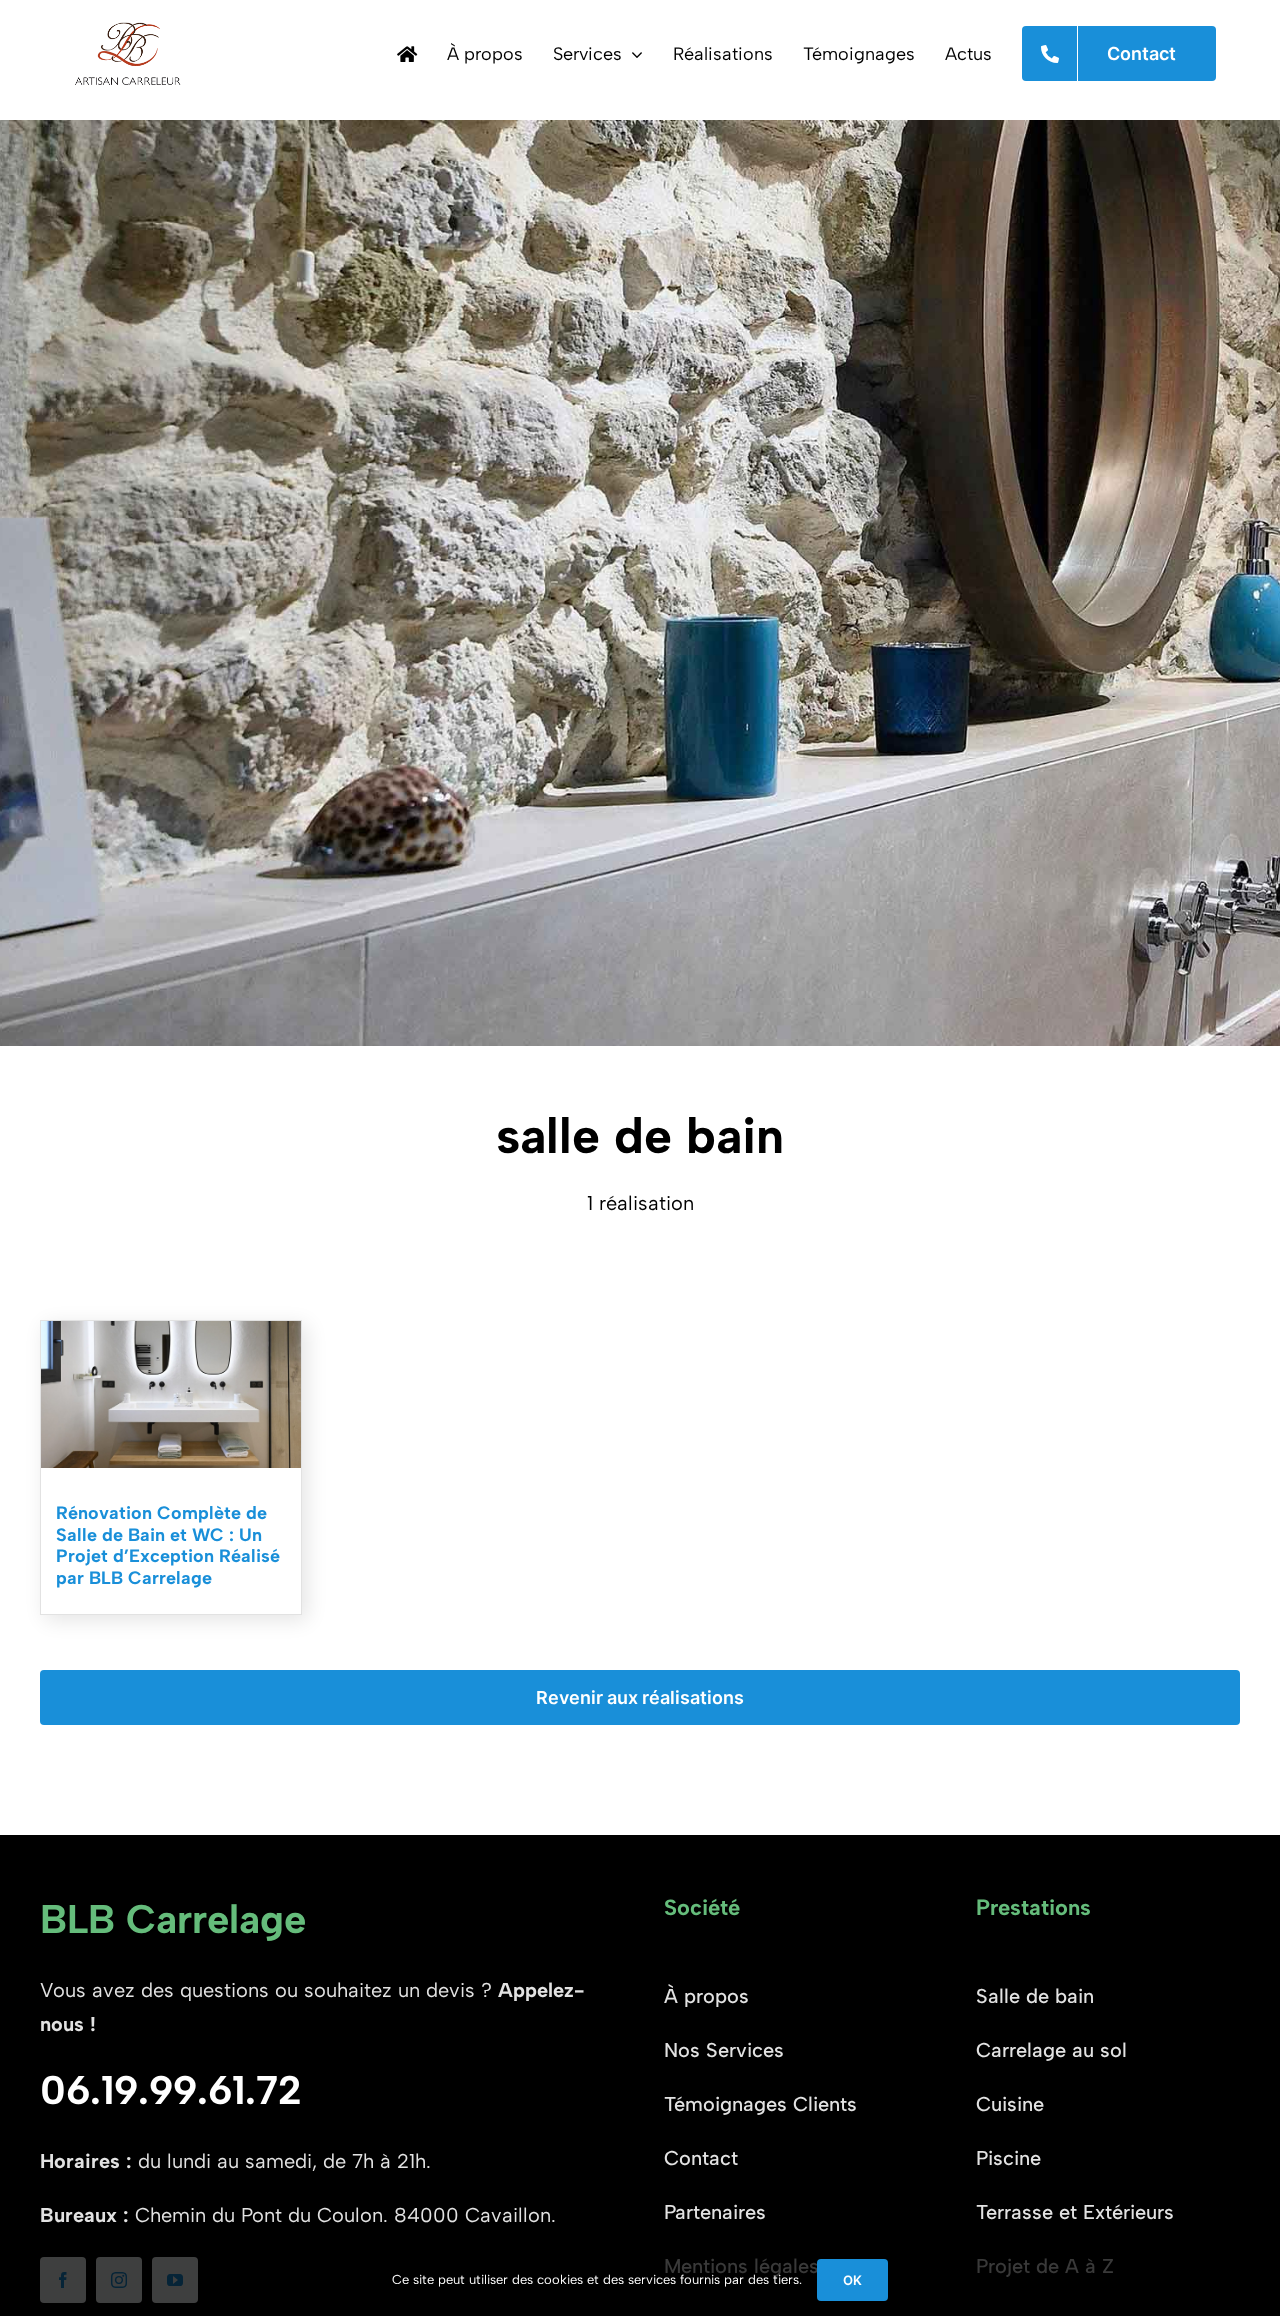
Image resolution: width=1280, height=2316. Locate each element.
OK (852, 2280)
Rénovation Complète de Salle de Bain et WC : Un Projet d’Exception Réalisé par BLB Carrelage (168, 1545)
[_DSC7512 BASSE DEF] (171, 1331)
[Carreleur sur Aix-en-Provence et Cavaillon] (407, 54)
